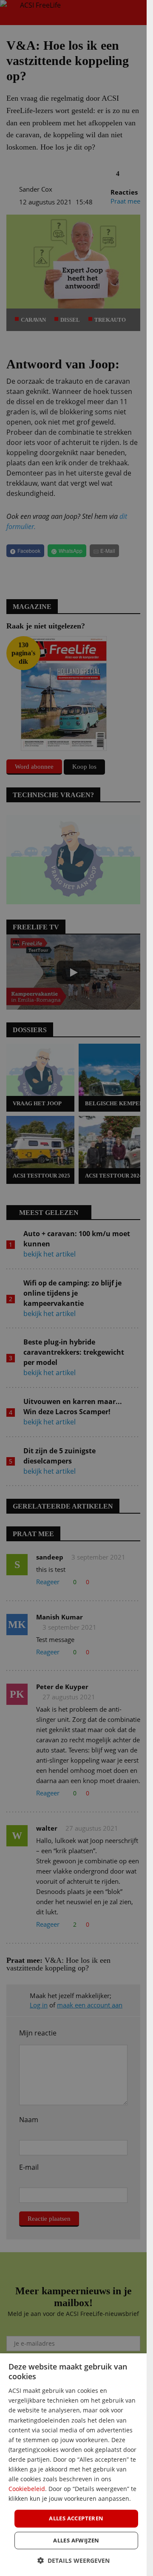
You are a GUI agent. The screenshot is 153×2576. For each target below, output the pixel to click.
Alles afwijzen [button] (76, 2540)
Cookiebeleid (27, 2489)
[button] (74, 2560)
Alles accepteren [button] (76, 2518)
